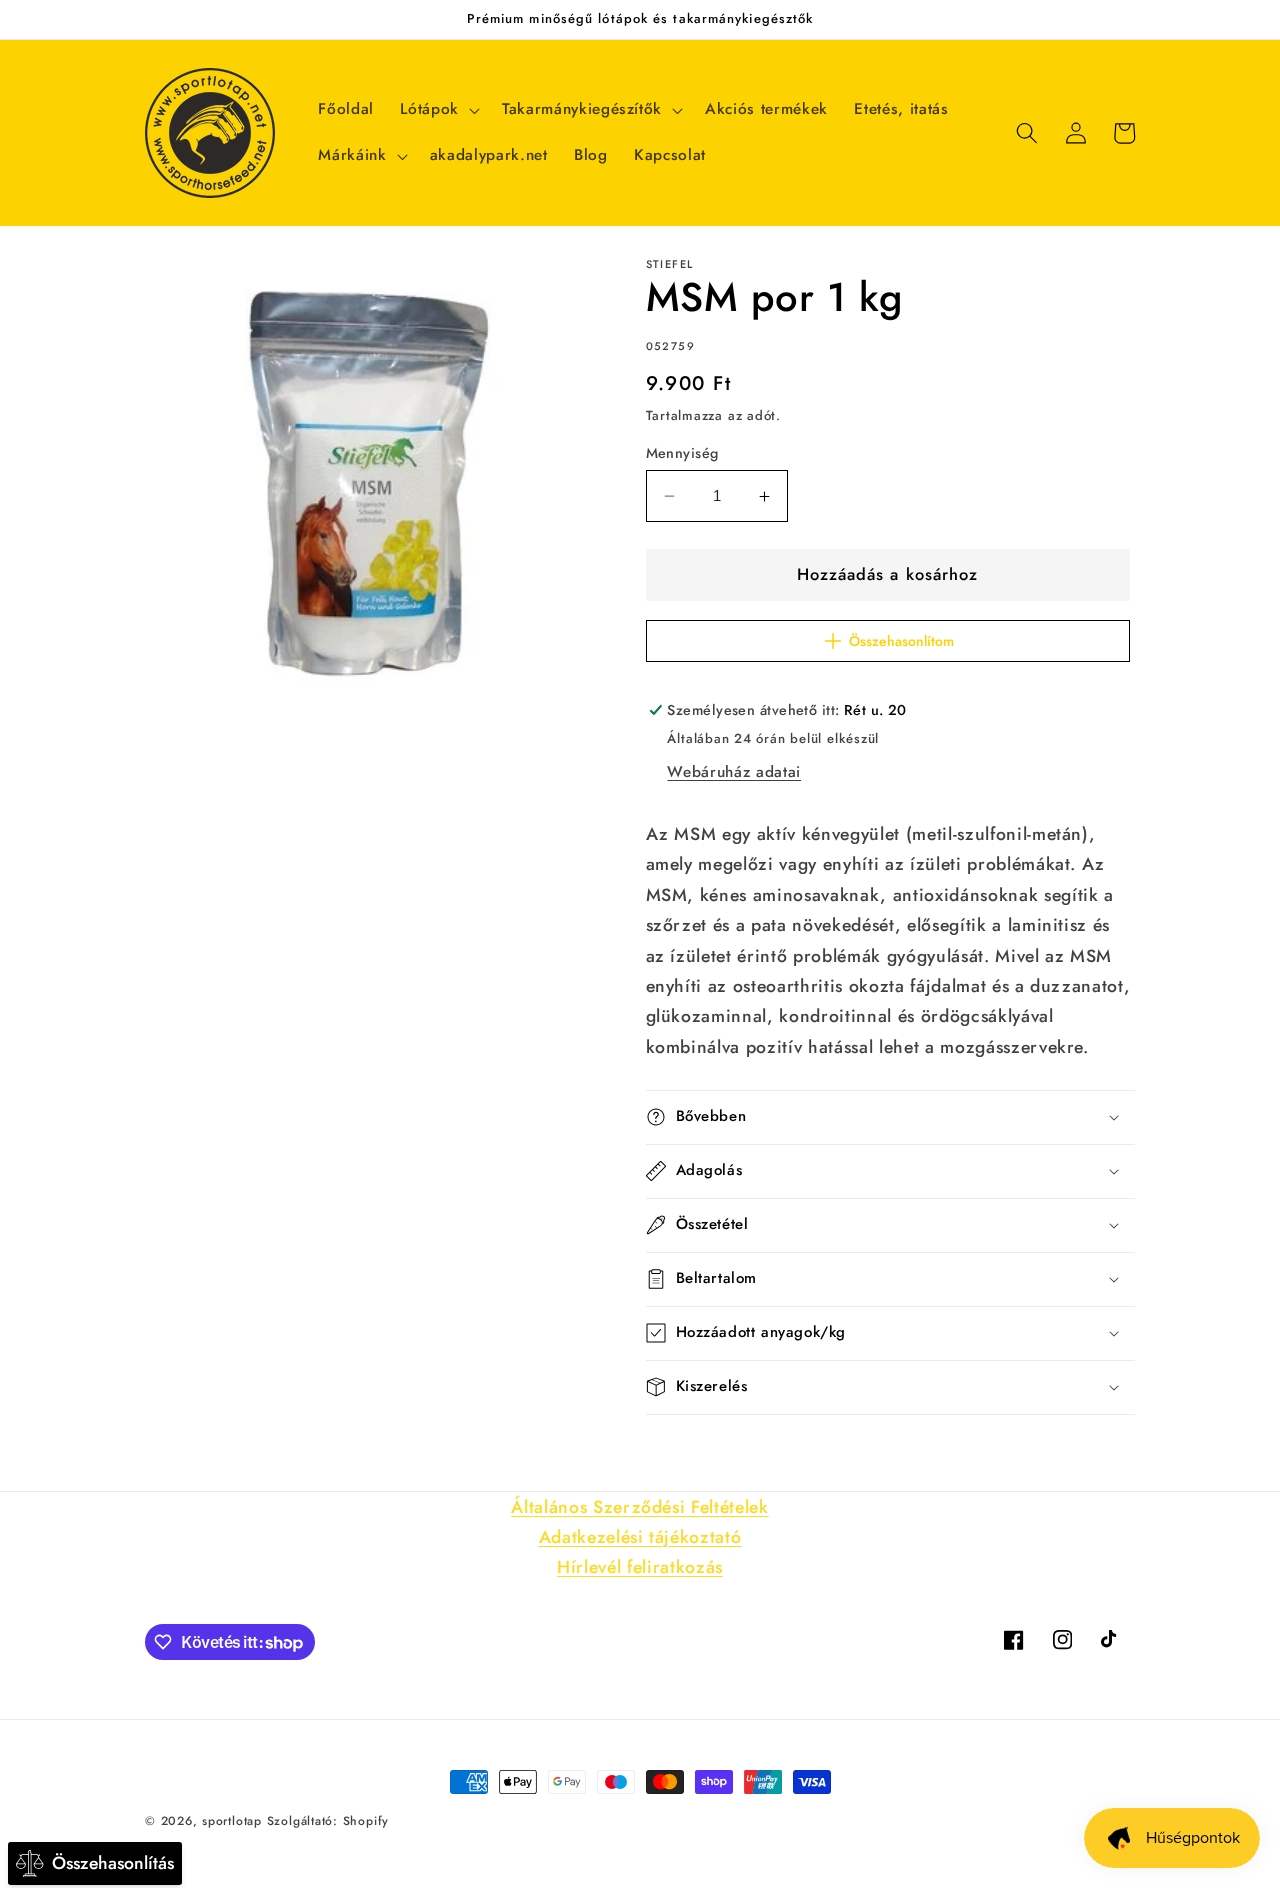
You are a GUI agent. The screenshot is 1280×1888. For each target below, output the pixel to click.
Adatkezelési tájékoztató (640, 1537)
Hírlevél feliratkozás (640, 1567)
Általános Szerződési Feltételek (639, 1507)
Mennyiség (682, 453)
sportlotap (232, 1821)
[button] (438, 110)
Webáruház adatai (734, 772)
